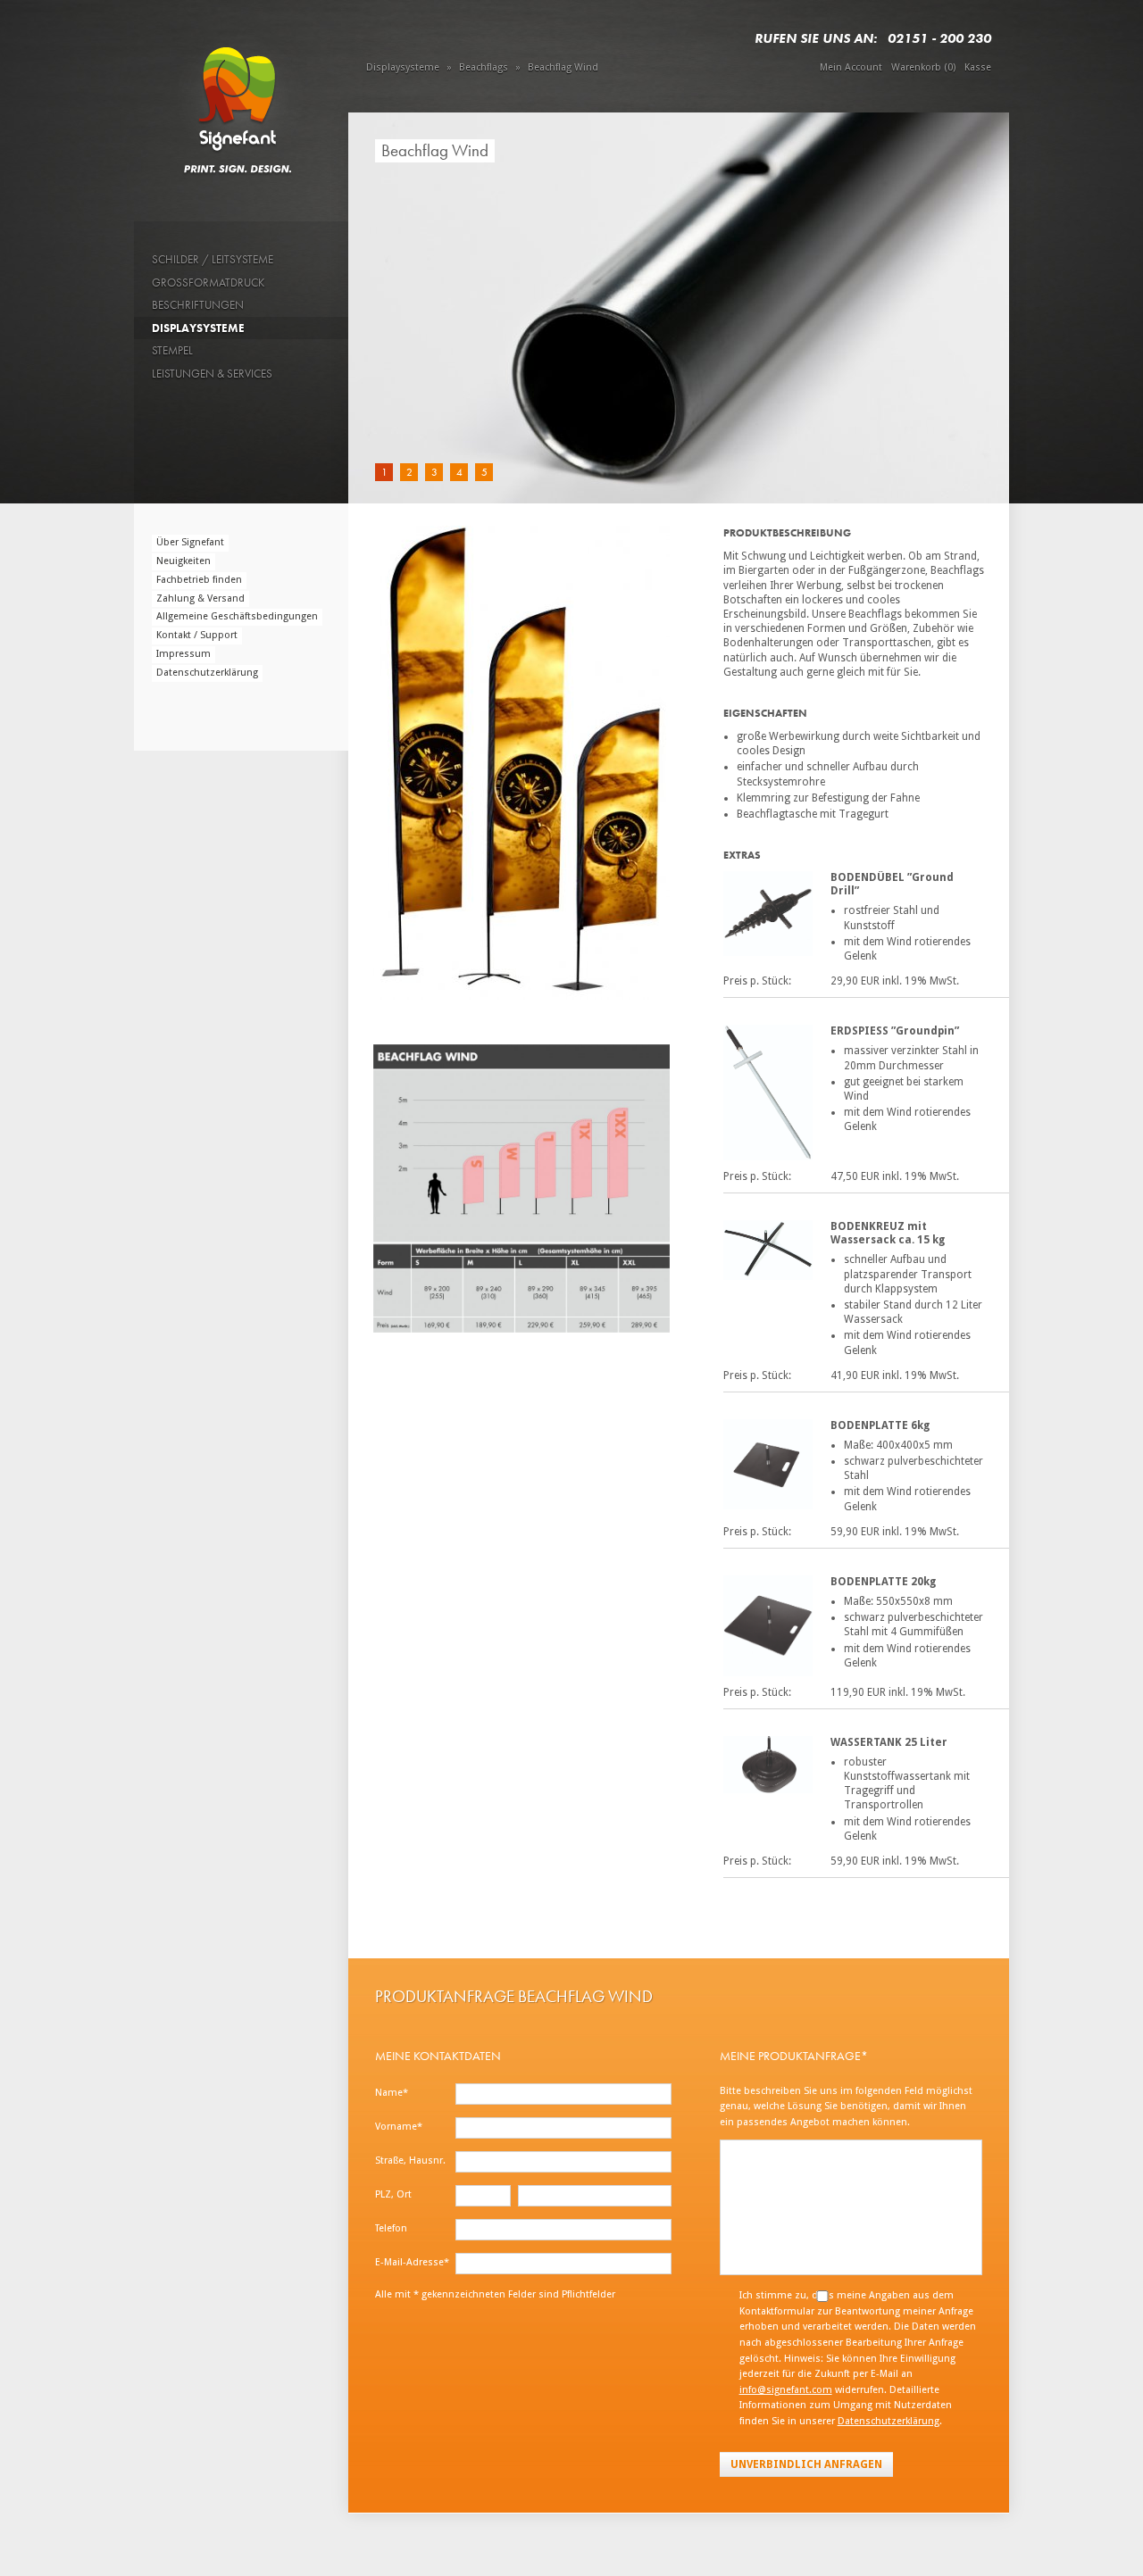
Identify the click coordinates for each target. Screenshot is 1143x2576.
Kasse (978, 67)
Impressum (184, 654)
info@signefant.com (786, 2390)
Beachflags (484, 67)
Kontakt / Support (197, 635)
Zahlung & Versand (200, 598)
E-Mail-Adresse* (412, 2262)
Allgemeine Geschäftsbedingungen (237, 616)
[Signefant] (241, 97)
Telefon (391, 2228)
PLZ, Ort (393, 2194)
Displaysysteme (403, 67)
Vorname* (399, 2127)
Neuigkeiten (184, 561)
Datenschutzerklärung (207, 673)
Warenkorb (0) (923, 67)
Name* (392, 2093)
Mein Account (851, 67)
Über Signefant (190, 542)
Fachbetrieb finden (199, 580)
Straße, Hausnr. (410, 2161)
